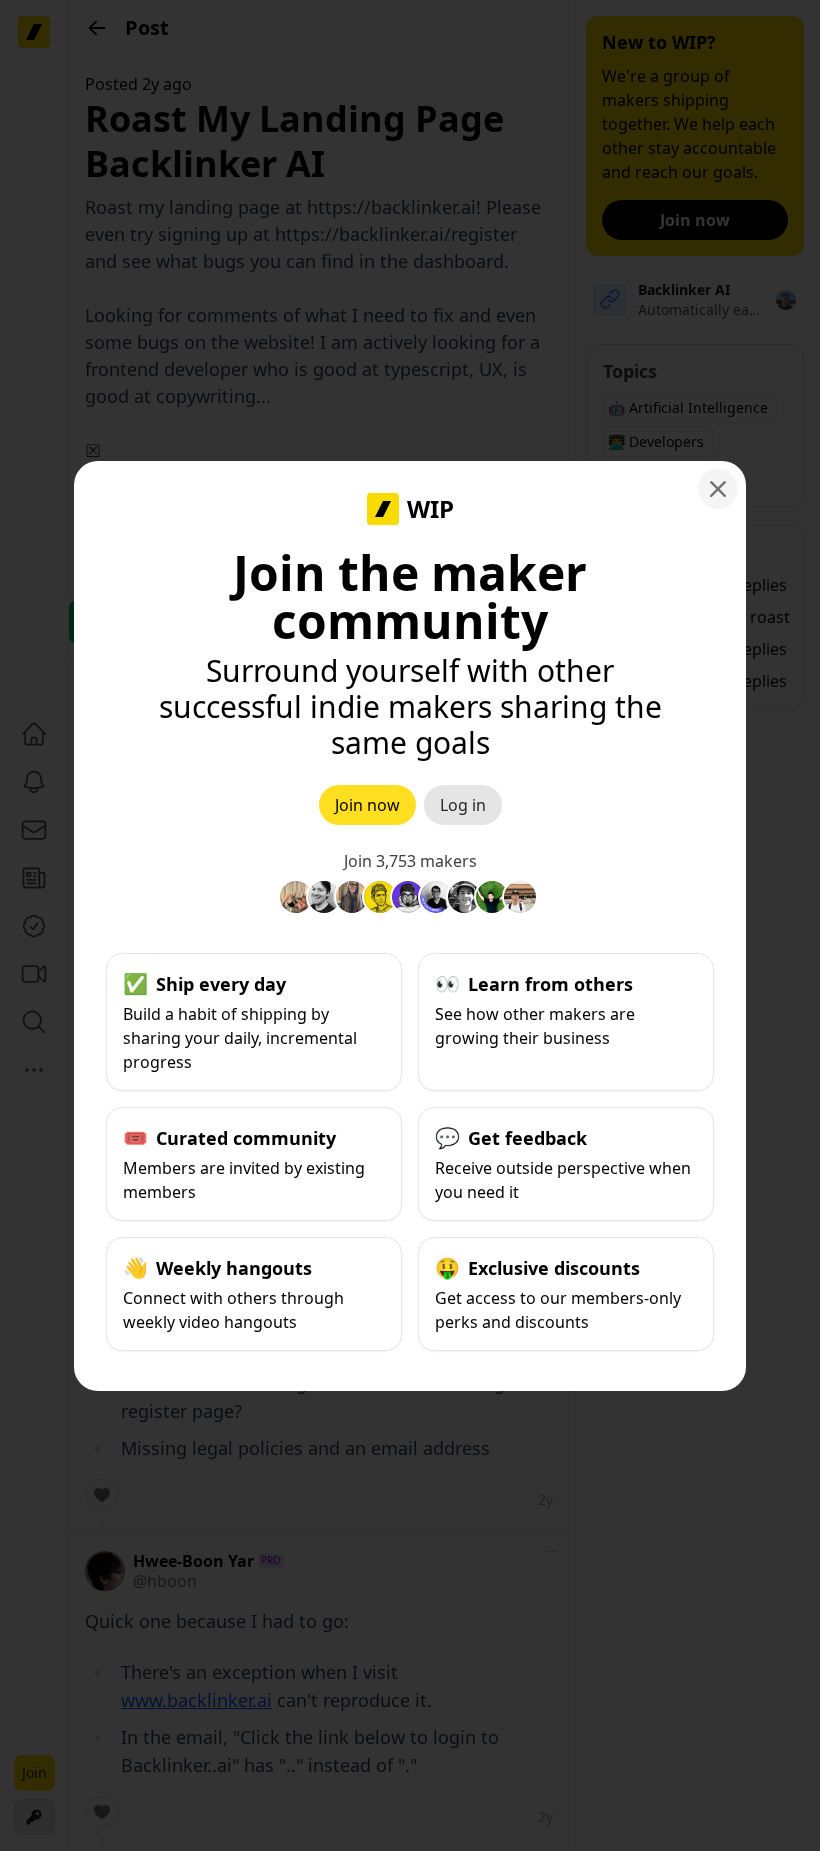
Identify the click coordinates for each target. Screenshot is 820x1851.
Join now (367, 805)
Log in (463, 805)
